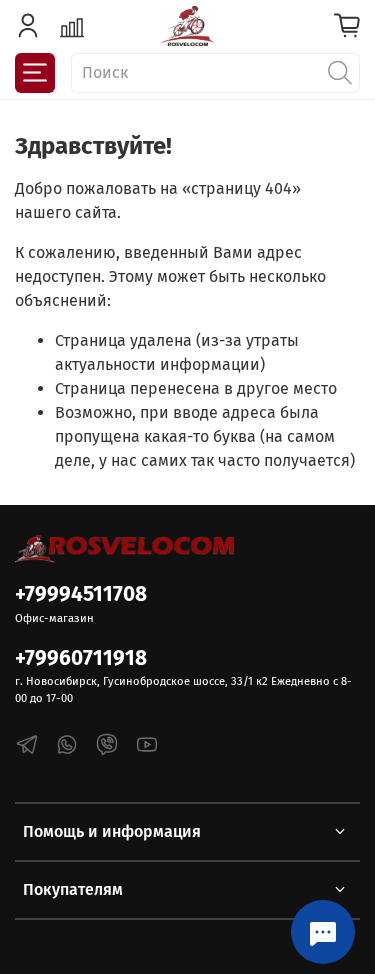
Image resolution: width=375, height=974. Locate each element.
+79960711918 (81, 658)
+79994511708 (81, 594)
